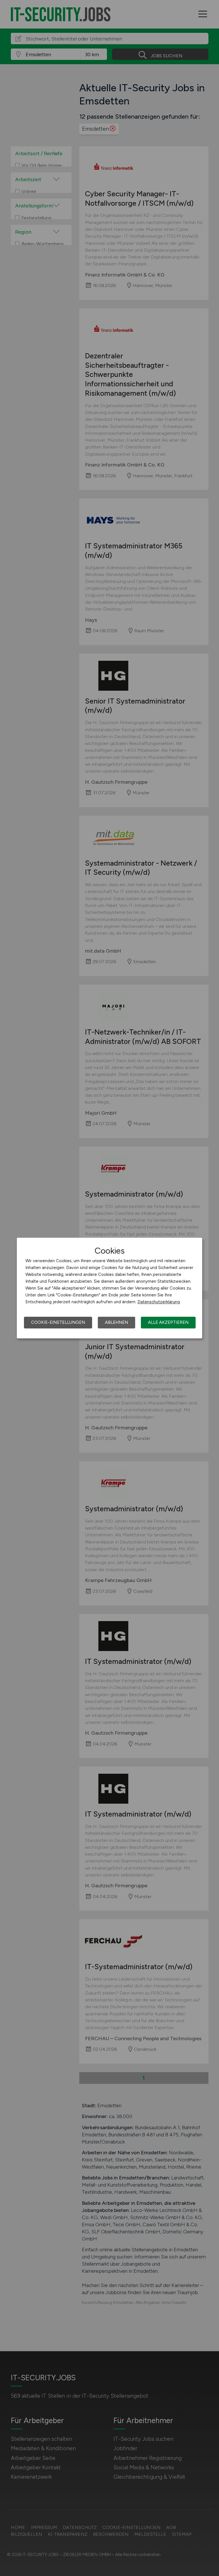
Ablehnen (116, 1322)
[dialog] (109, 1288)
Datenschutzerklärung (159, 1302)
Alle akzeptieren (168, 1322)
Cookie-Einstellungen (58, 1322)
